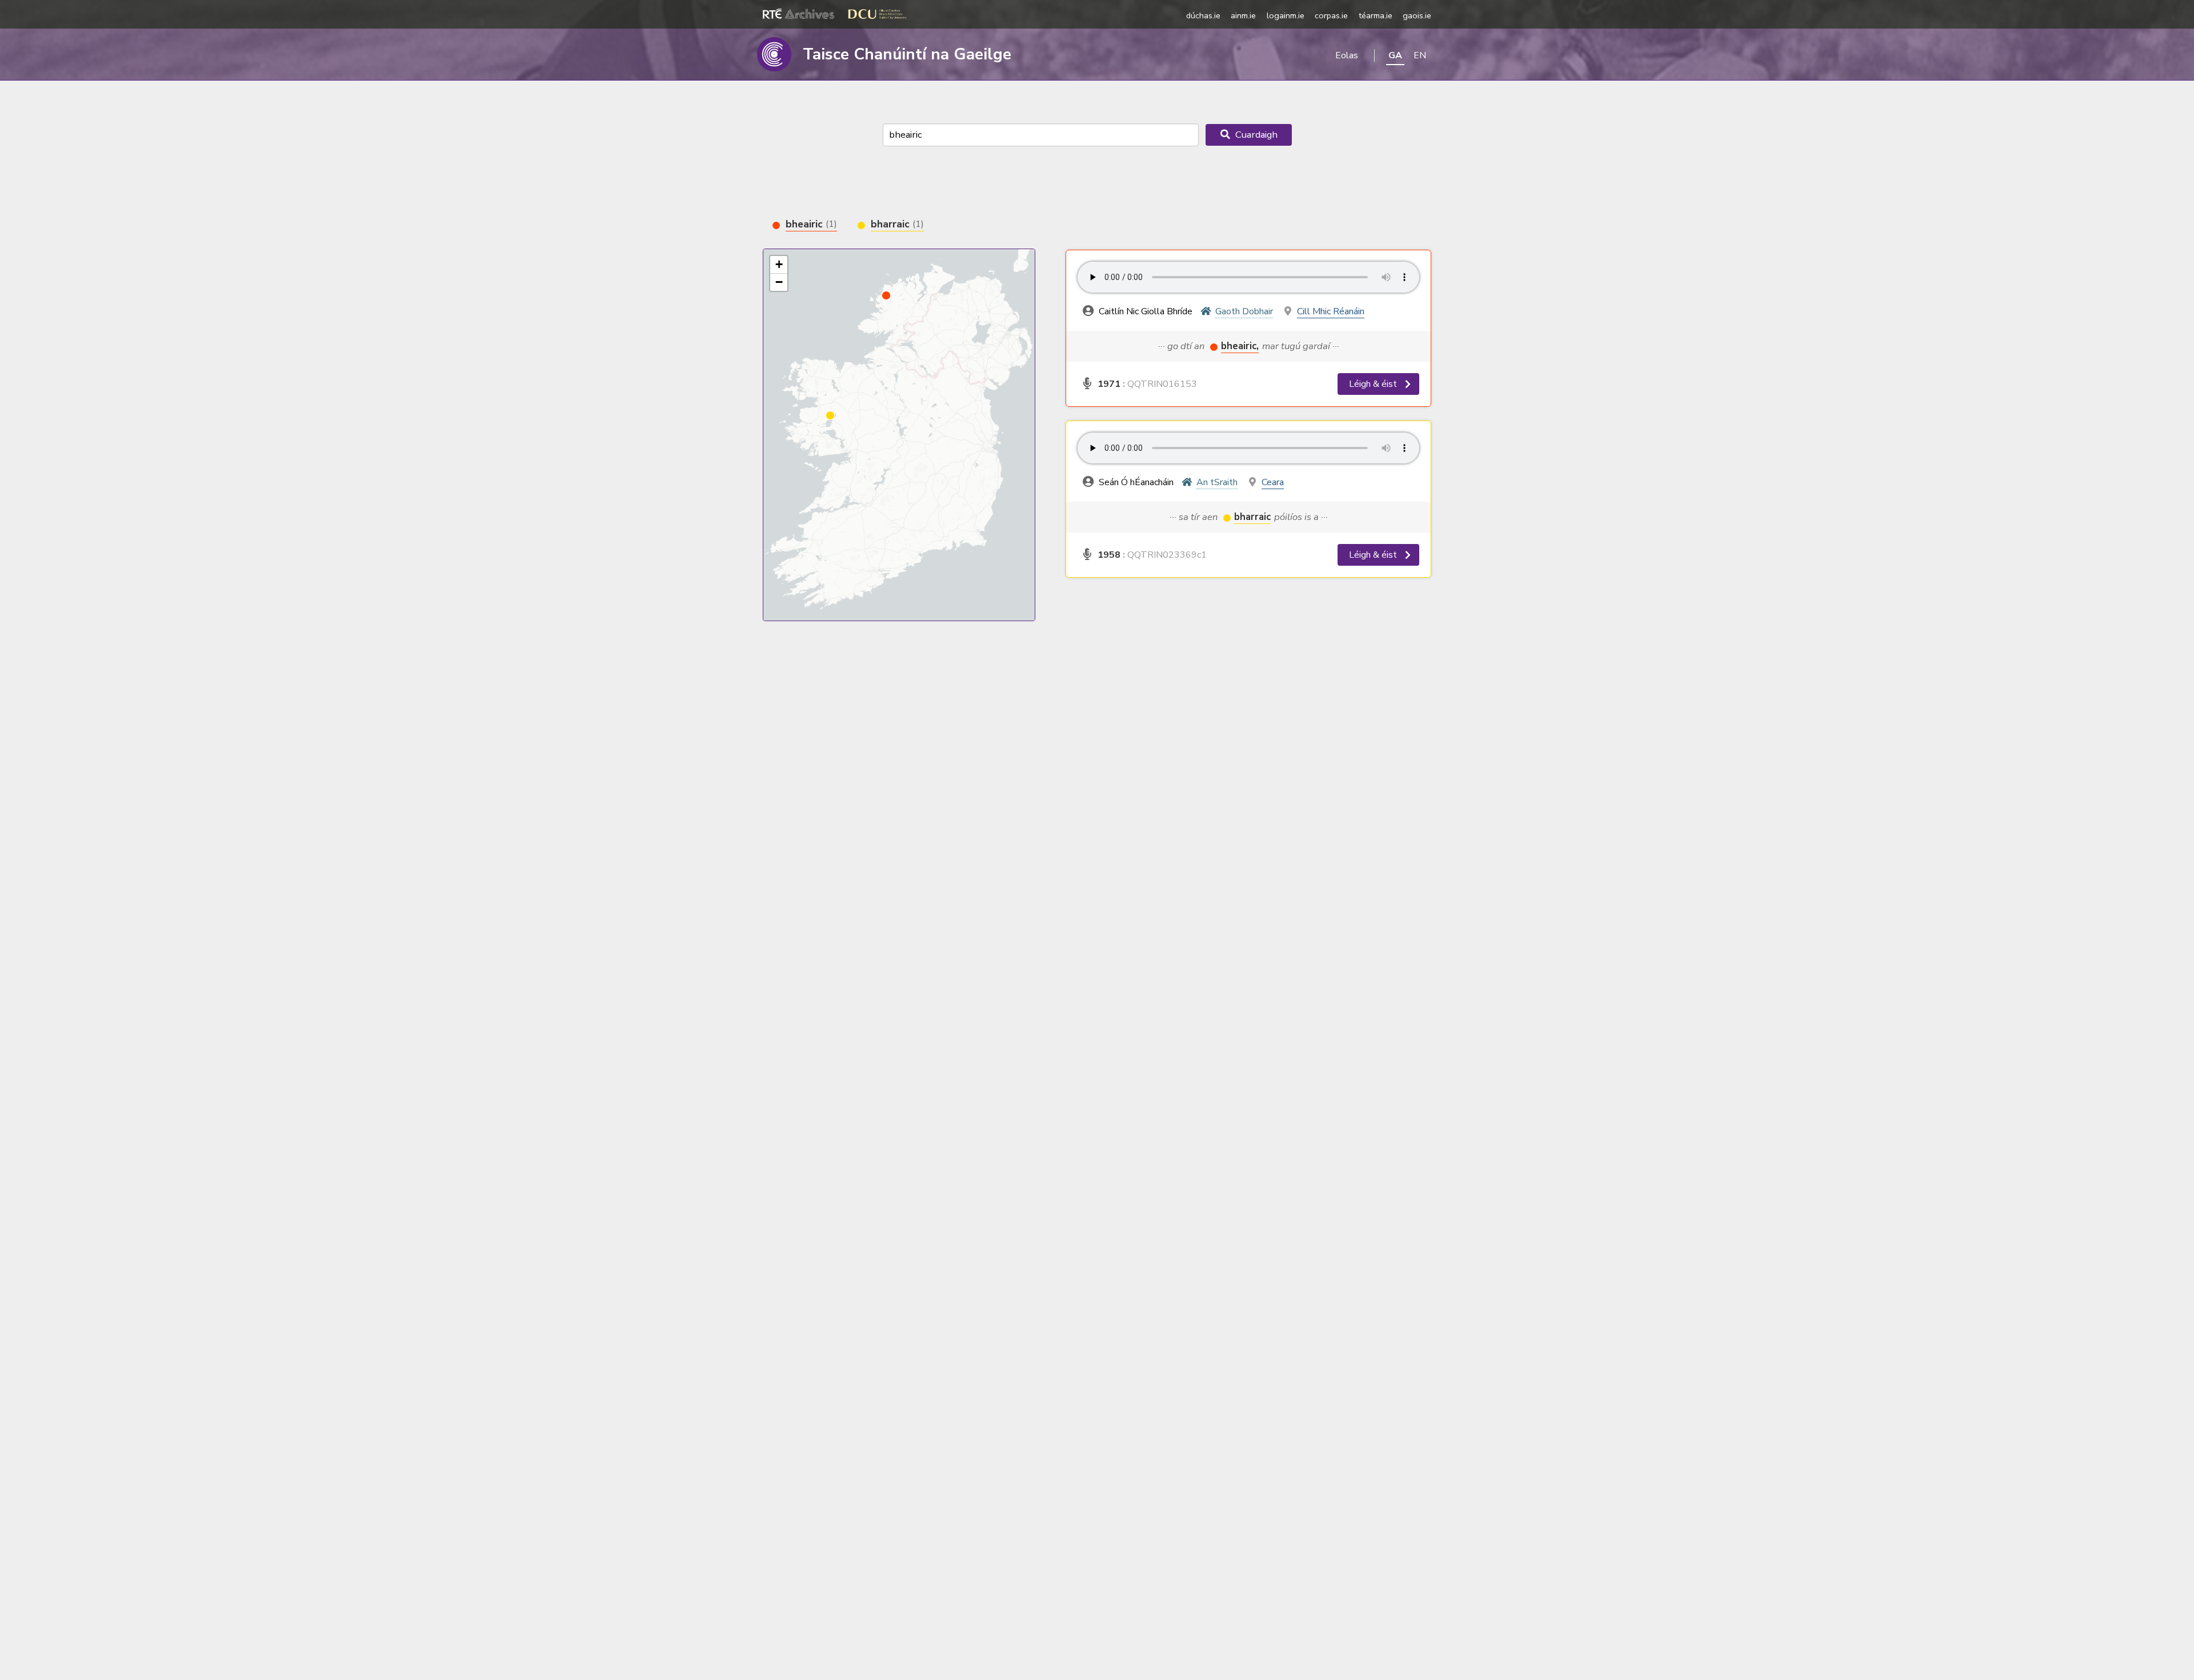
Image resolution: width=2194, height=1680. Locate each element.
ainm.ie (1243, 15)
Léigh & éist (1374, 384)
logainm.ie (1286, 15)
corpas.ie (1331, 15)
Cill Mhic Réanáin (1331, 311)
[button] (830, 415)
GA (1395, 55)
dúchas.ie (1203, 15)
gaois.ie (1417, 15)
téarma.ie (1376, 15)
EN (1420, 55)
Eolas (1347, 55)
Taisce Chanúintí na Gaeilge (907, 54)
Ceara (1273, 482)
